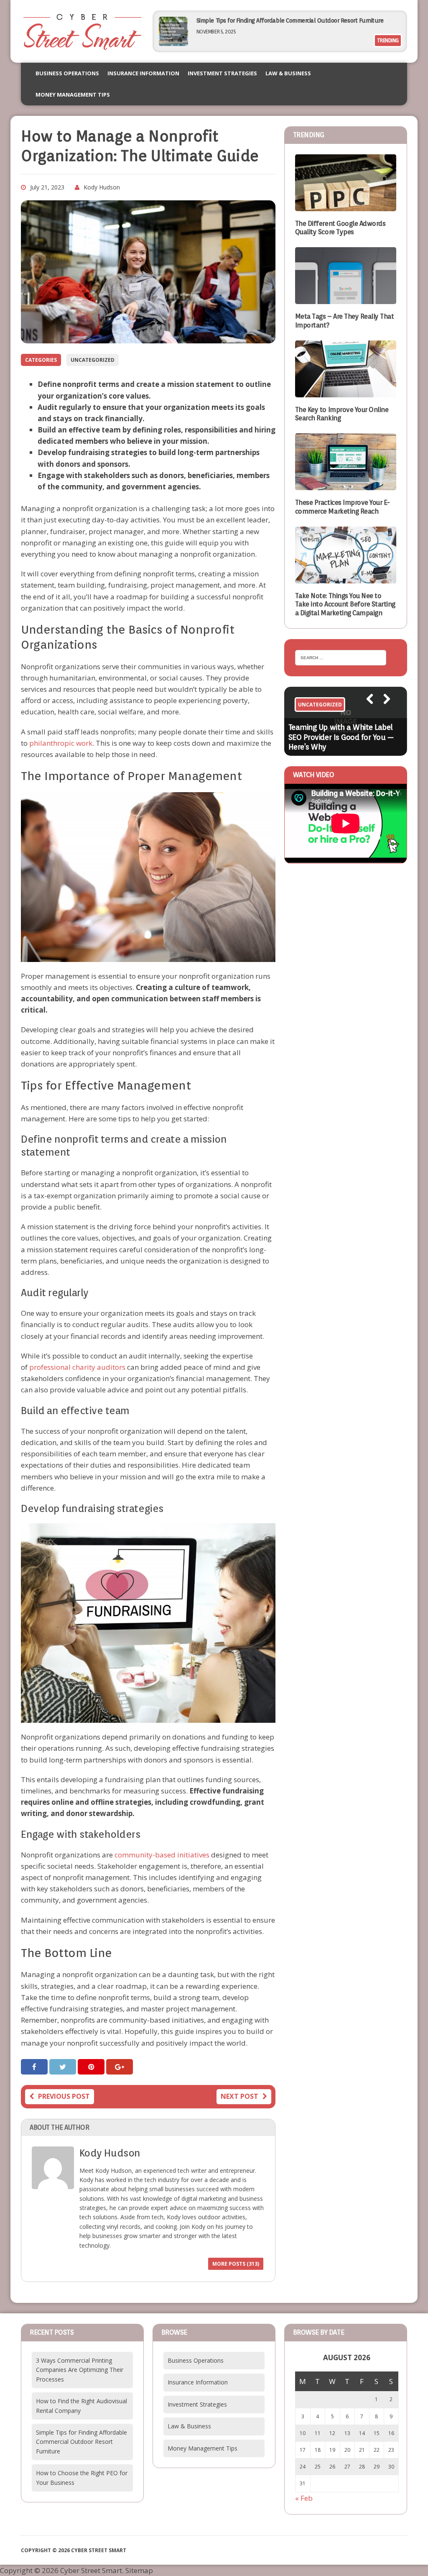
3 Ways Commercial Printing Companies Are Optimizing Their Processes (80, 2370)
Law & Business (288, 73)
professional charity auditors (77, 1367)
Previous (366, 710)
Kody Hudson (102, 187)
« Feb (304, 2498)
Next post (239, 2096)
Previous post (64, 2096)
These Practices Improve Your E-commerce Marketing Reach (343, 507)
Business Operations (67, 73)
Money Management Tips (73, 95)
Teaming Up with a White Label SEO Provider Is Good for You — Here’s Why (341, 737)
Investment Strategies (222, 73)
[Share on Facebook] (35, 2067)
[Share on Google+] (120, 2067)
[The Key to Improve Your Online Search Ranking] (346, 391)
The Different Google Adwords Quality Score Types (340, 228)
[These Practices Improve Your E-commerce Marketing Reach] (346, 485)
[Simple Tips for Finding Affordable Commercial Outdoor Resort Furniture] (173, 43)
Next (383, 710)
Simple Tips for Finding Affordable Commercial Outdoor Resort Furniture (290, 20)
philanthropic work (61, 743)
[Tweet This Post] (64, 2067)
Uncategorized (93, 360)
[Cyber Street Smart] (82, 31)
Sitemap (139, 2570)
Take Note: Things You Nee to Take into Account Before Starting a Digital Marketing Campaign (345, 605)
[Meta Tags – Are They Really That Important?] (346, 298)
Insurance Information (143, 73)
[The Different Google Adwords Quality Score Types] (346, 206)
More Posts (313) (236, 2264)
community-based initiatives (162, 1855)
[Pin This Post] (92, 2067)
